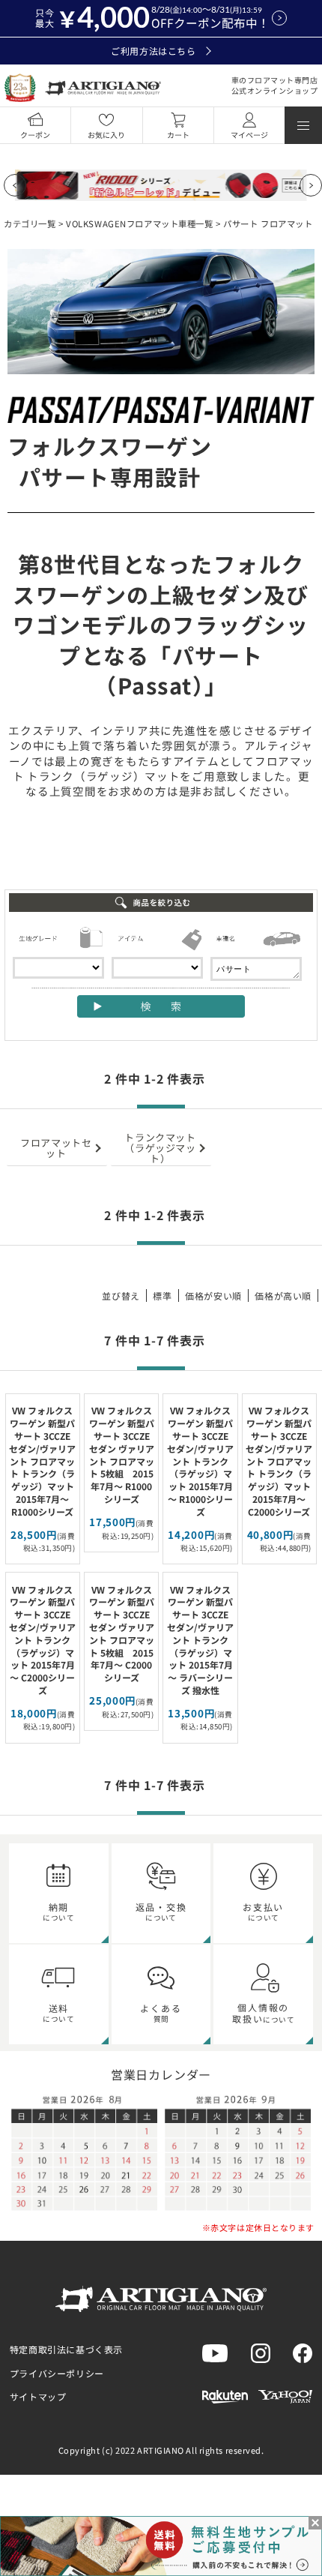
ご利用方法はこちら (153, 51)
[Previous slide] (15, 185)
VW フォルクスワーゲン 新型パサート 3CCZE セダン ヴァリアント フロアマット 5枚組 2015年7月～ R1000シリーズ (122, 1454)
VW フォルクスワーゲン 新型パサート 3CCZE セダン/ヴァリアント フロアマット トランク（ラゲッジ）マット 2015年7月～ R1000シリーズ (42, 1460)
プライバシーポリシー (57, 2373)
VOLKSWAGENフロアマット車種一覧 (139, 223)
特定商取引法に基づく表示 (66, 2349)
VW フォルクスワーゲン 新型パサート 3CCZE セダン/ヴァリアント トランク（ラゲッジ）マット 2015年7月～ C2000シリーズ (42, 1640)
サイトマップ (38, 2396)
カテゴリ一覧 (30, 223)
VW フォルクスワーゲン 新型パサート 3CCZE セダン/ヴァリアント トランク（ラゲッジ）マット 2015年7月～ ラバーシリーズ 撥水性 (200, 1640)
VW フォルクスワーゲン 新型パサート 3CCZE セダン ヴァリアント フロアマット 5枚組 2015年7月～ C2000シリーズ (122, 1634)
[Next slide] (311, 185)
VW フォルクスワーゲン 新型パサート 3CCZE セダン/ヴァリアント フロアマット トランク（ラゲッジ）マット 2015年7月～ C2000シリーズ (279, 1460)
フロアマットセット (56, 1148)
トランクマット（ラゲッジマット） (160, 1148)
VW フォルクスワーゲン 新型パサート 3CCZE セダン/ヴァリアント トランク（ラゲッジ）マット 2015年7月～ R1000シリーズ (200, 1460)
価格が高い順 (283, 1295)
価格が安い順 (213, 1295)
